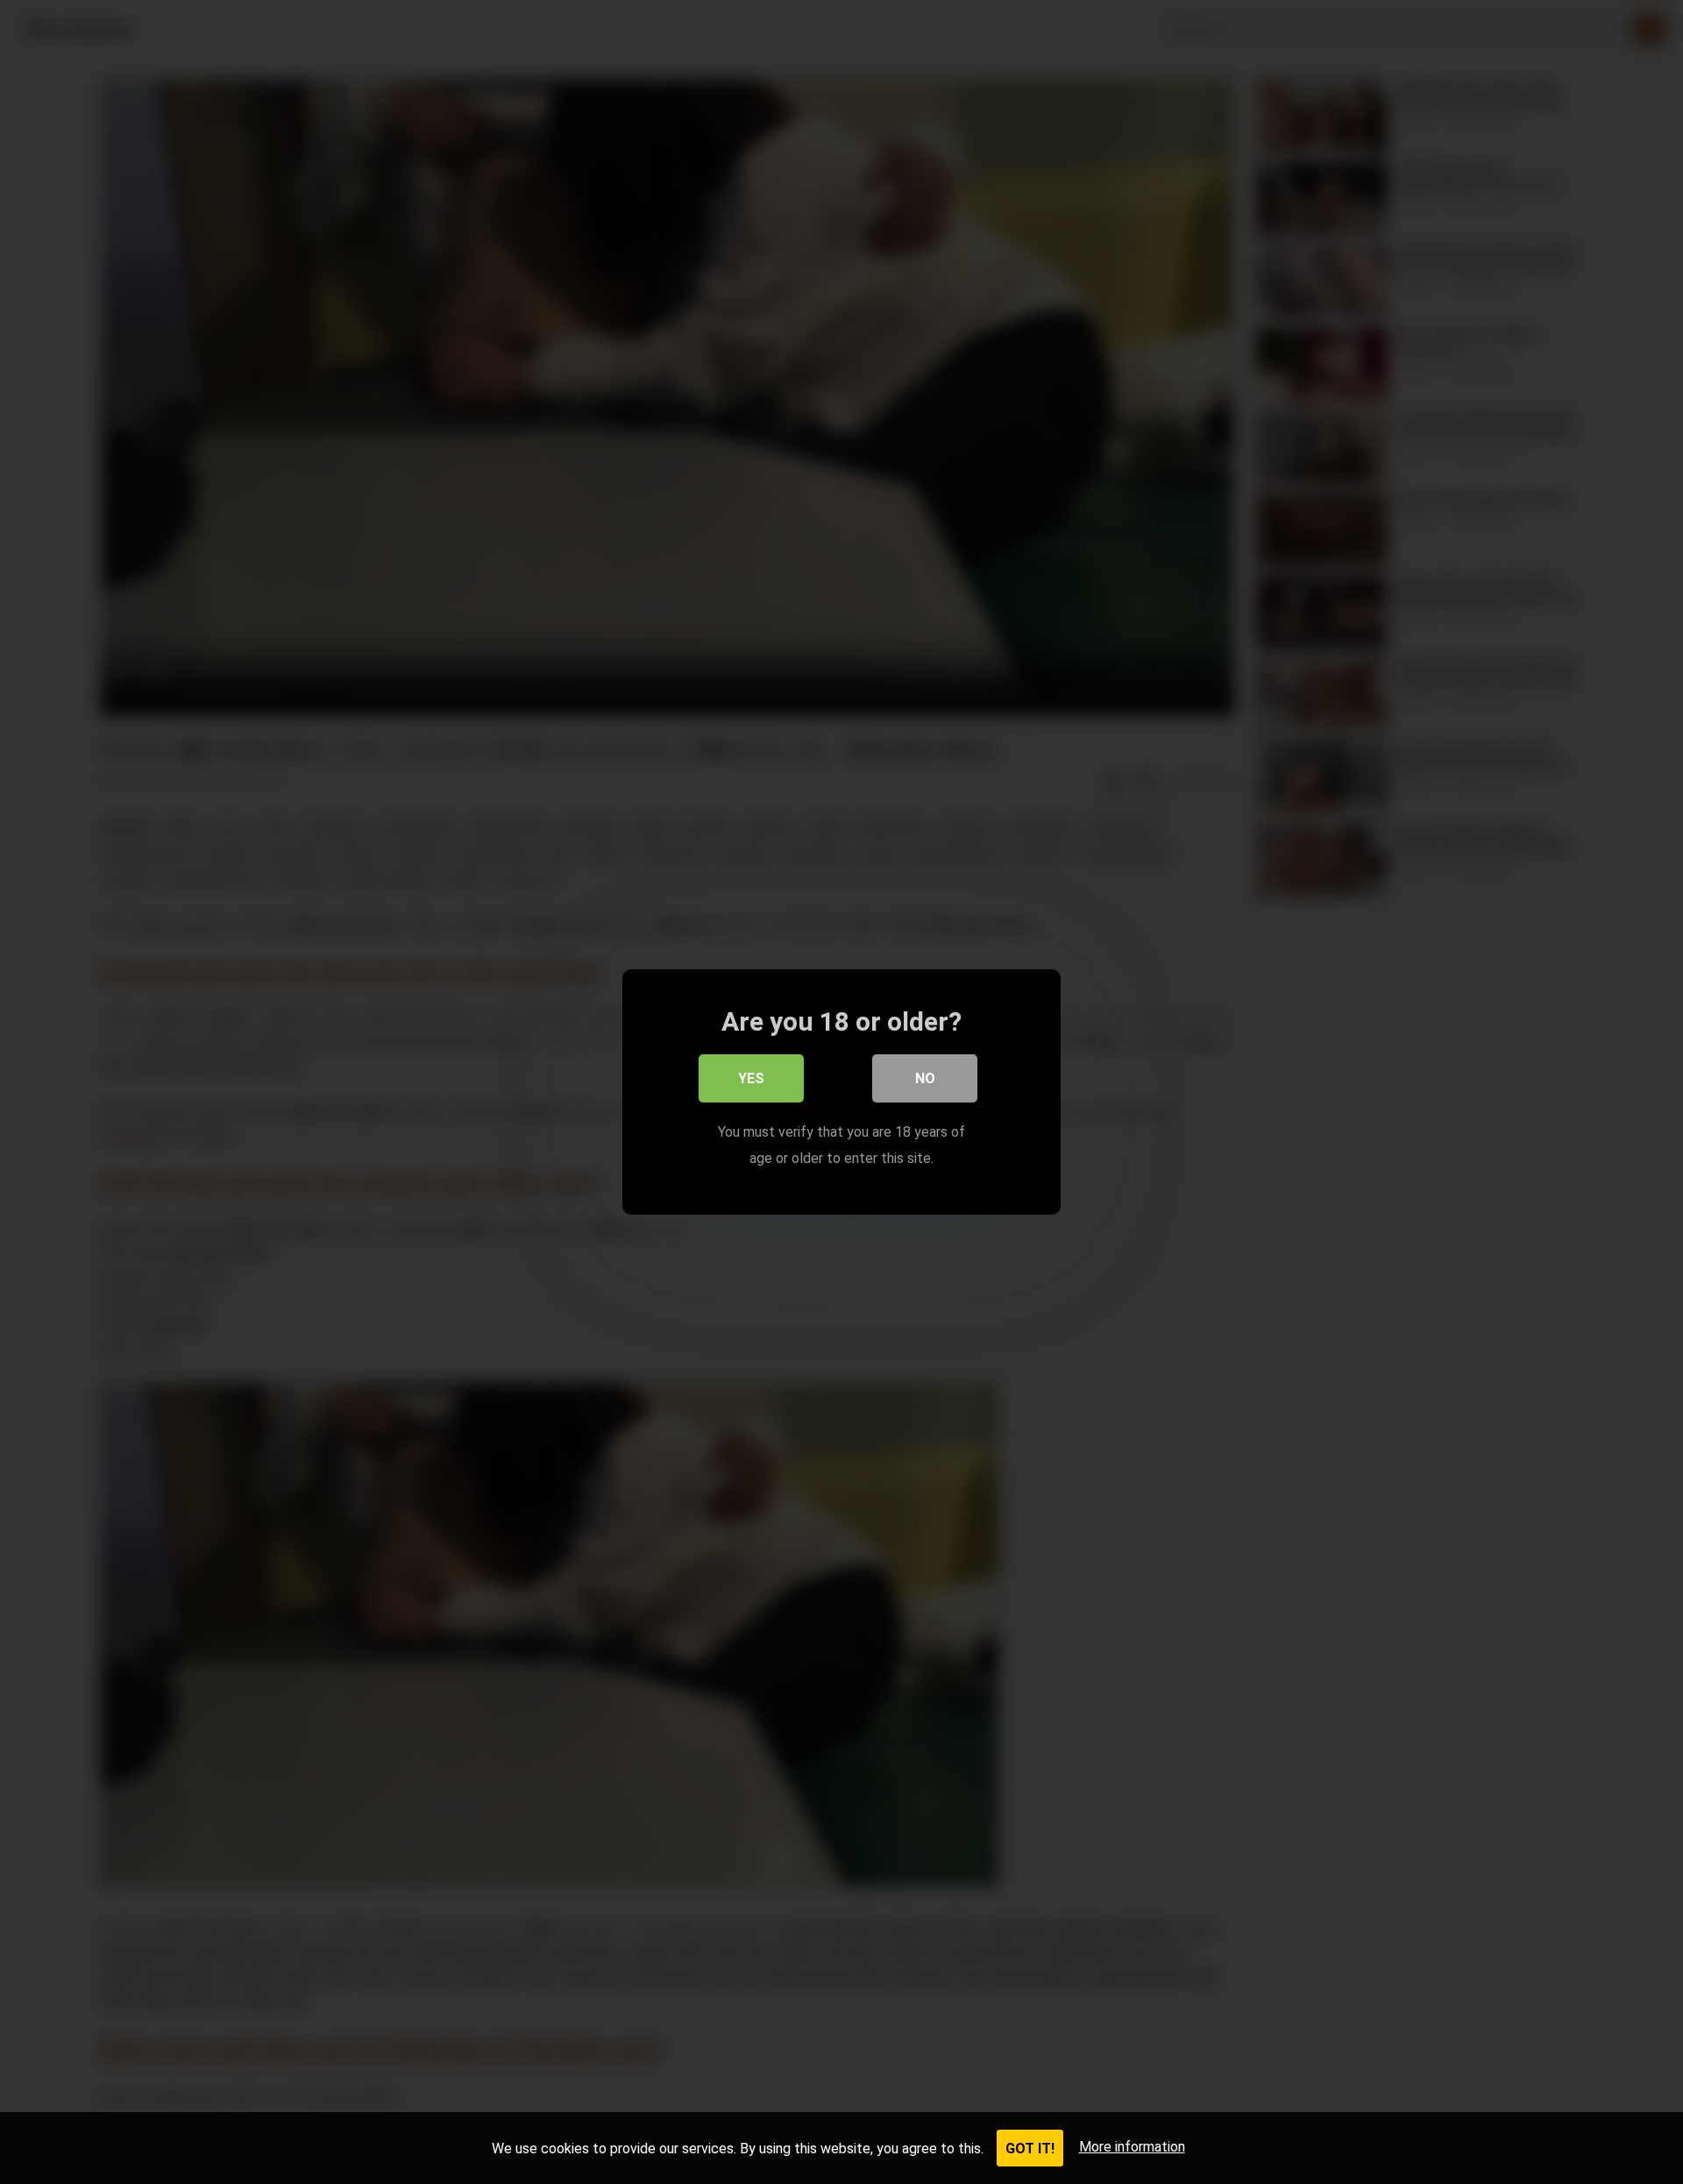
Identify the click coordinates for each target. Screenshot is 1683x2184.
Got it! (1030, 2149)
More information (1132, 2147)
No (925, 1078)
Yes (751, 1078)
